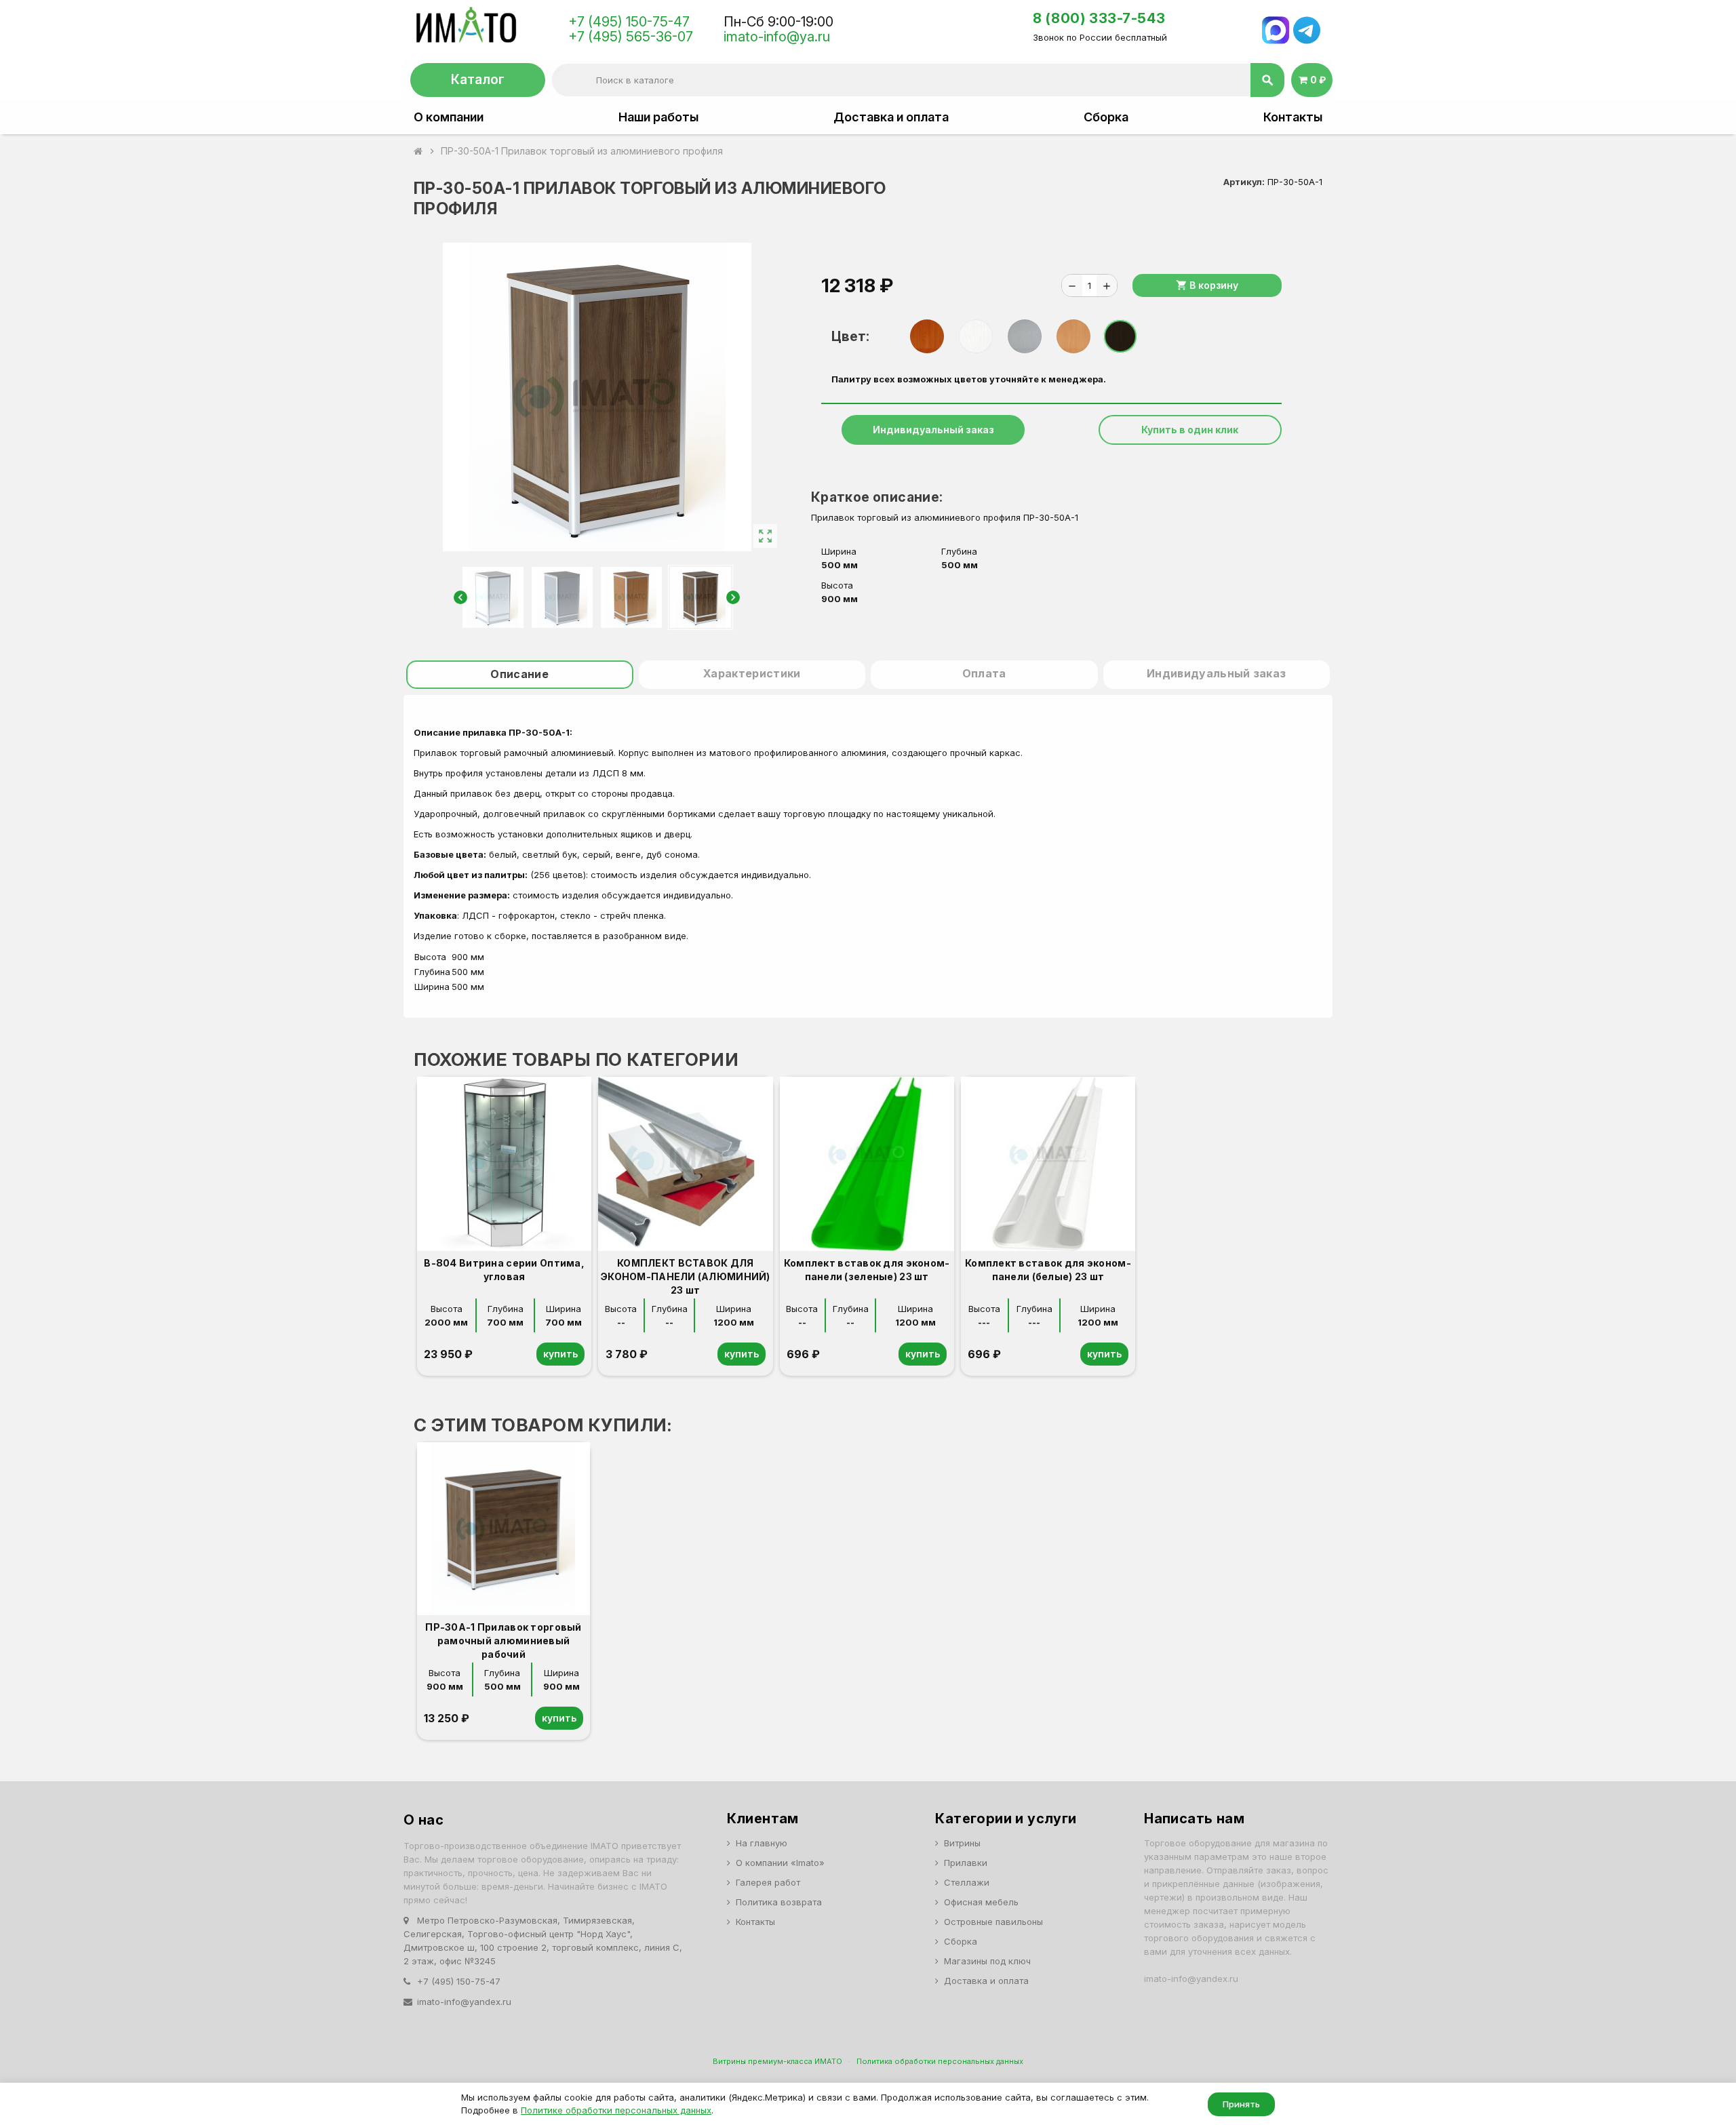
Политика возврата (779, 1902)
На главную (762, 1843)
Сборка (1106, 117)
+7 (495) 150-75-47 (629, 22)
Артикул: (1244, 182)
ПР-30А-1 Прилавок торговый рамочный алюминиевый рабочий (503, 1641)
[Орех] (927, 336)
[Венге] (1120, 336)
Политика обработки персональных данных (940, 2061)
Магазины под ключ (987, 1961)
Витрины (962, 1843)
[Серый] (1025, 336)
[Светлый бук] (1073, 336)
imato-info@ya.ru (777, 37)
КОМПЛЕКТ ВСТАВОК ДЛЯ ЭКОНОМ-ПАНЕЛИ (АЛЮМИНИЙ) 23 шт (686, 1276)
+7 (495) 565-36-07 (631, 37)
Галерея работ (768, 1882)
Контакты (1293, 117)
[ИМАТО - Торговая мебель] (466, 28)
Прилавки (966, 1863)
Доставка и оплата (891, 117)
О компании (449, 117)
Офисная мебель (981, 1902)
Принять (1241, 2104)
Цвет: (850, 336)
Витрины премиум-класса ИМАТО (777, 2061)
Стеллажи (967, 1882)
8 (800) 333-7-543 (1099, 18)
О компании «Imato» (780, 1863)
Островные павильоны (993, 1922)
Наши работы (658, 117)
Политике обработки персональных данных (616, 2110)
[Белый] (976, 336)
